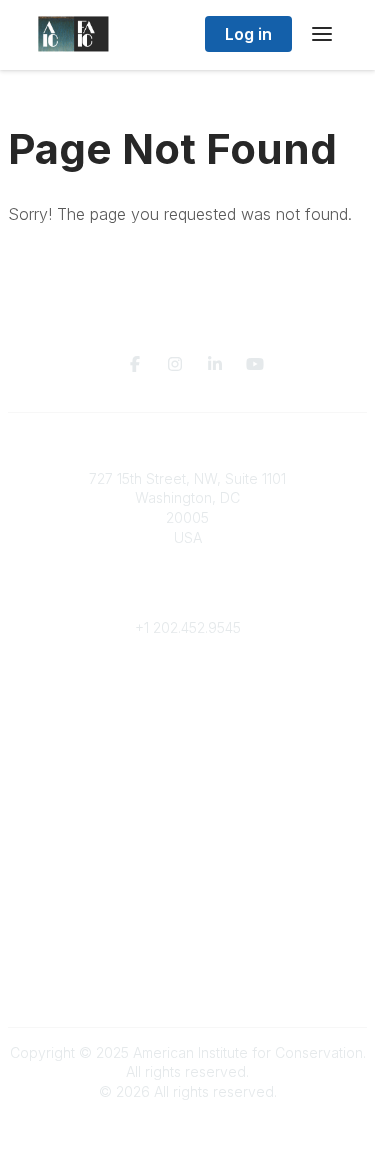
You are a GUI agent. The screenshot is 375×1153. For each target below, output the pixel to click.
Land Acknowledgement (188, 925)
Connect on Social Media (188, 984)
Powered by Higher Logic (188, 1126)
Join (188, 767)
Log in (248, 34)
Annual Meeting (188, 806)
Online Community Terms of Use (188, 945)
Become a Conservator (187, 845)
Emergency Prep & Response (187, 865)
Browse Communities (187, 707)
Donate (188, 787)
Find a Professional (188, 826)
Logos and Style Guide (188, 964)
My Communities (187, 687)
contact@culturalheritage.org (187, 597)
